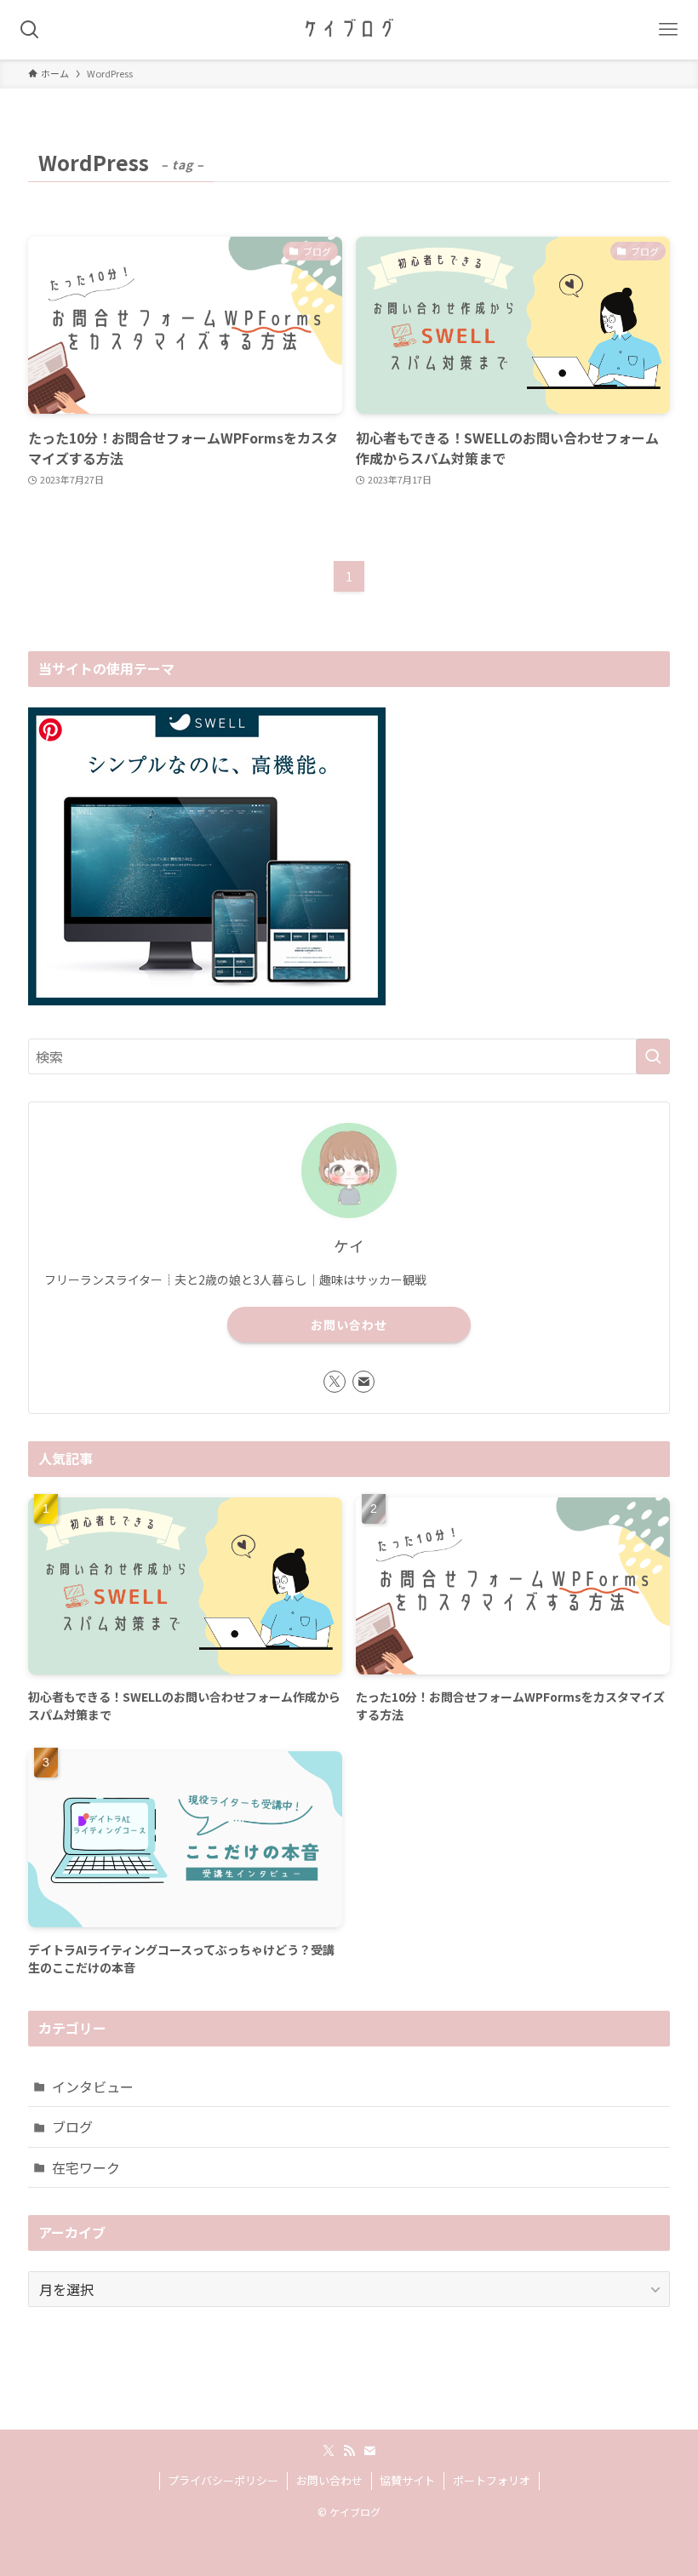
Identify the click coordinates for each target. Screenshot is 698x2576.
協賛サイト (407, 2480)
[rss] (349, 2451)
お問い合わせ (349, 1325)
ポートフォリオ (492, 2480)
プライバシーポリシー (223, 2480)
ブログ (72, 2127)
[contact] (363, 1382)
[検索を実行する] (653, 1056)
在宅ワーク (86, 2167)
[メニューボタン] (668, 30)
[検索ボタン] (30, 30)
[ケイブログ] (349, 30)
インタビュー (93, 2087)
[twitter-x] (335, 1382)
